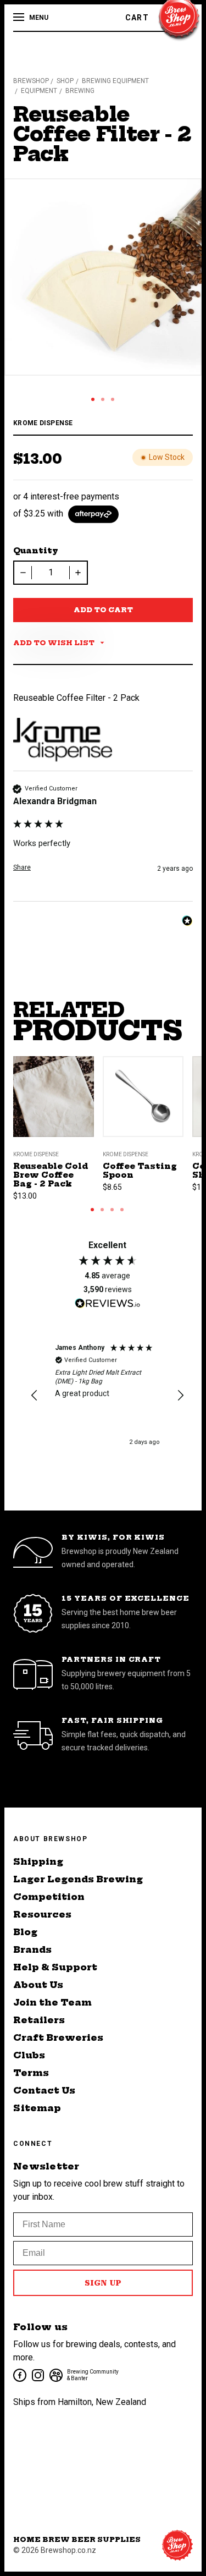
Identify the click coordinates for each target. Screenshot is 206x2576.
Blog (25, 1932)
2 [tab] (103, 399)
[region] (107, 1396)
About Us (38, 1985)
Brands (32, 1949)
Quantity (36, 551)
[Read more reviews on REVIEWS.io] (108, 1305)
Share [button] (22, 867)
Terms (31, 2073)
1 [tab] (93, 399)
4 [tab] (122, 1210)
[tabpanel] (103, 277)
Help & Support (55, 1967)
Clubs (29, 2055)
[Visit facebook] (19, 2374)
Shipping (38, 1861)
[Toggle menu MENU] (20, 18)
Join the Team (52, 2002)
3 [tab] (113, 399)
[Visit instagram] (37, 2374)
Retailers (39, 2020)
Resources (42, 1914)
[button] (35, 1396)
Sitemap (37, 2108)
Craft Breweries (58, 2037)
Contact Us (44, 2090)
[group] (103, 842)
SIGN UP (103, 2283)
